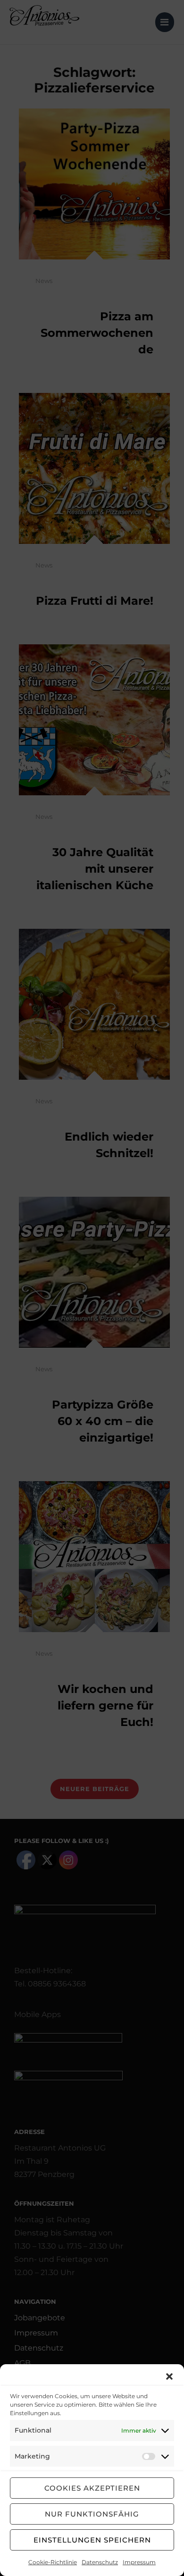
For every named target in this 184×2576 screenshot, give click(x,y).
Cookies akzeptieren (92, 2488)
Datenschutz (100, 2562)
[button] (169, 2376)
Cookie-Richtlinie (53, 2562)
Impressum (139, 2562)
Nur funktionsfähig (92, 2514)
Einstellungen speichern (92, 2540)
